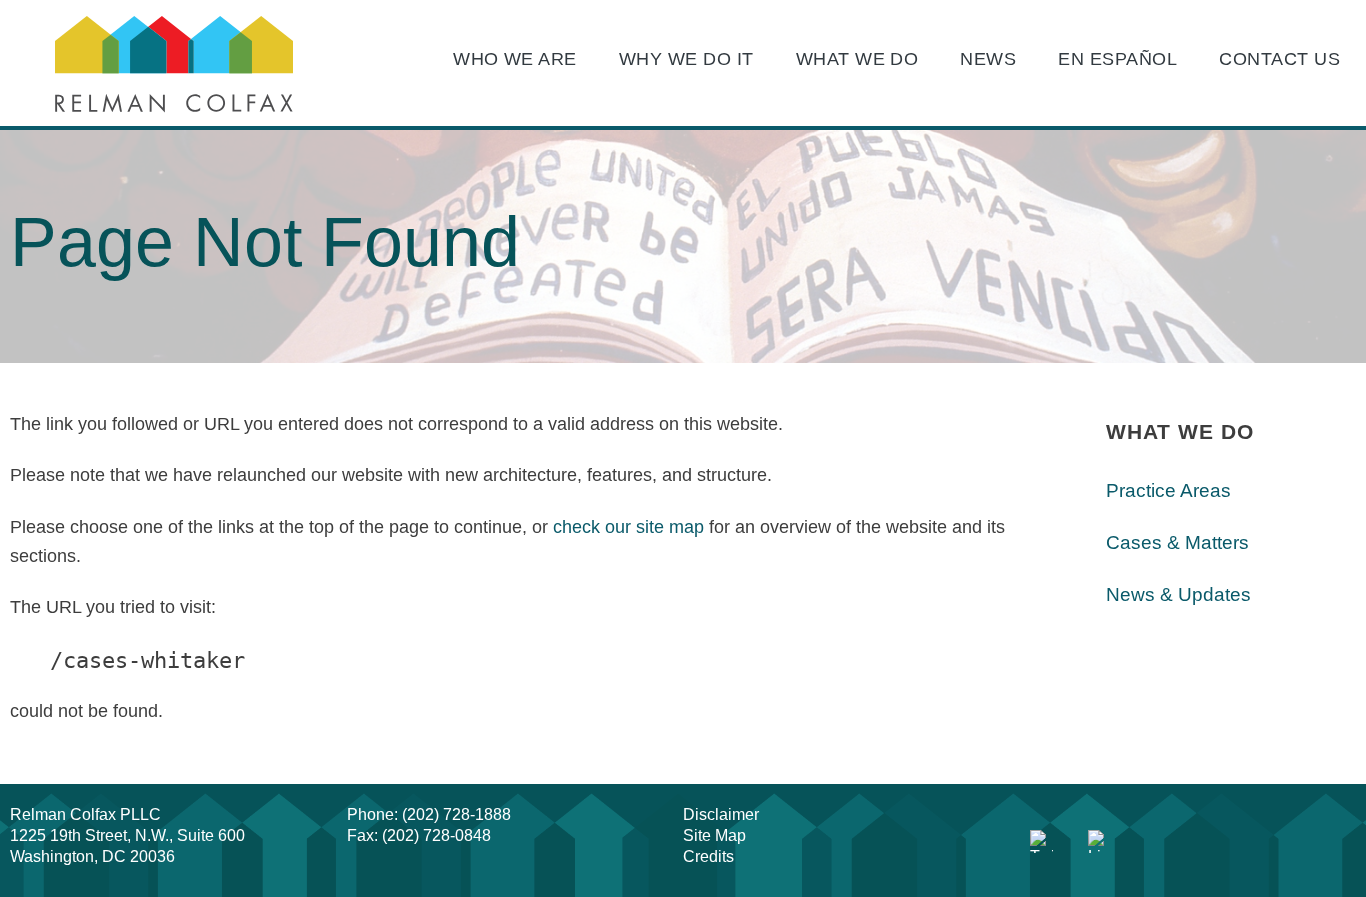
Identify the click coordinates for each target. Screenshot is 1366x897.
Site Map (714, 835)
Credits (708, 856)
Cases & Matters (1177, 542)
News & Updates (1178, 594)
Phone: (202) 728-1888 (429, 814)
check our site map (628, 527)
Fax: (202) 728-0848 (419, 835)
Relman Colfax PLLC (85, 814)
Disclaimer (721, 814)
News (988, 59)
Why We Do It (686, 59)
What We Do (857, 59)
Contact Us (1279, 59)
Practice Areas (1168, 490)
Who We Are (515, 59)
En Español (1117, 59)
